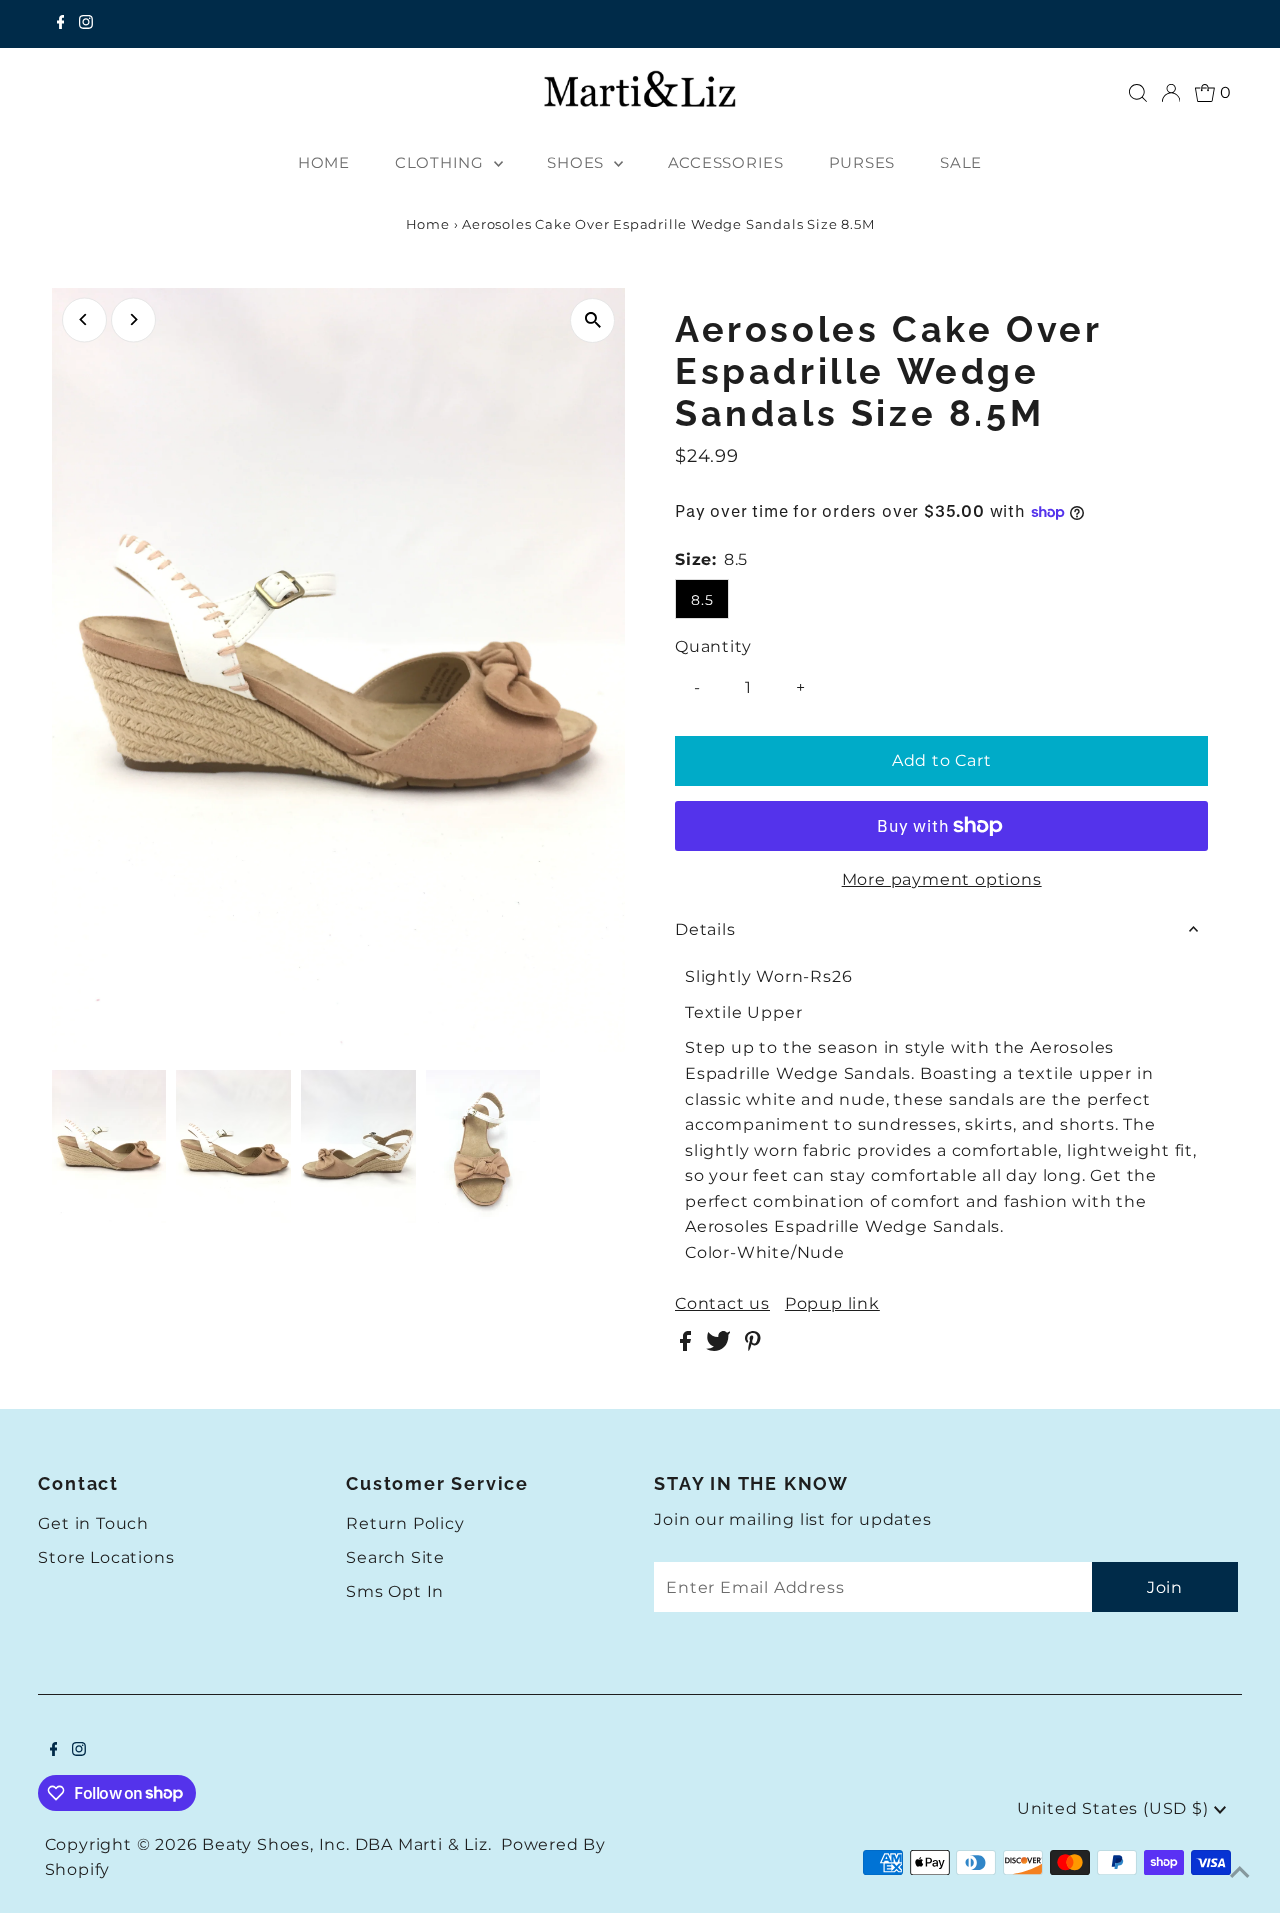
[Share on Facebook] (688, 1345)
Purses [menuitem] (862, 162)
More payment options (942, 879)
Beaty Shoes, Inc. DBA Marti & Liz (344, 1844)
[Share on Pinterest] (753, 1345)
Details (705, 929)
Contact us (722, 1304)
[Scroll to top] (1240, 1873)
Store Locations (106, 1557)
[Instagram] (86, 24)
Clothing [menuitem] (442, 162)
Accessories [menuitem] (726, 162)
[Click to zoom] (592, 320)
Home (428, 224)
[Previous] (84, 319)
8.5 (702, 600)
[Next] (133, 319)
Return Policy (405, 1523)
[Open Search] (1138, 93)
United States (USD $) (1115, 1808)
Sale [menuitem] (961, 162)
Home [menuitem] (324, 162)
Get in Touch (93, 1523)
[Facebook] (61, 24)
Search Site (395, 1557)
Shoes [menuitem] (578, 162)
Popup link (832, 1304)
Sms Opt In (395, 1591)
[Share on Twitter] (720, 1345)
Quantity (713, 646)
